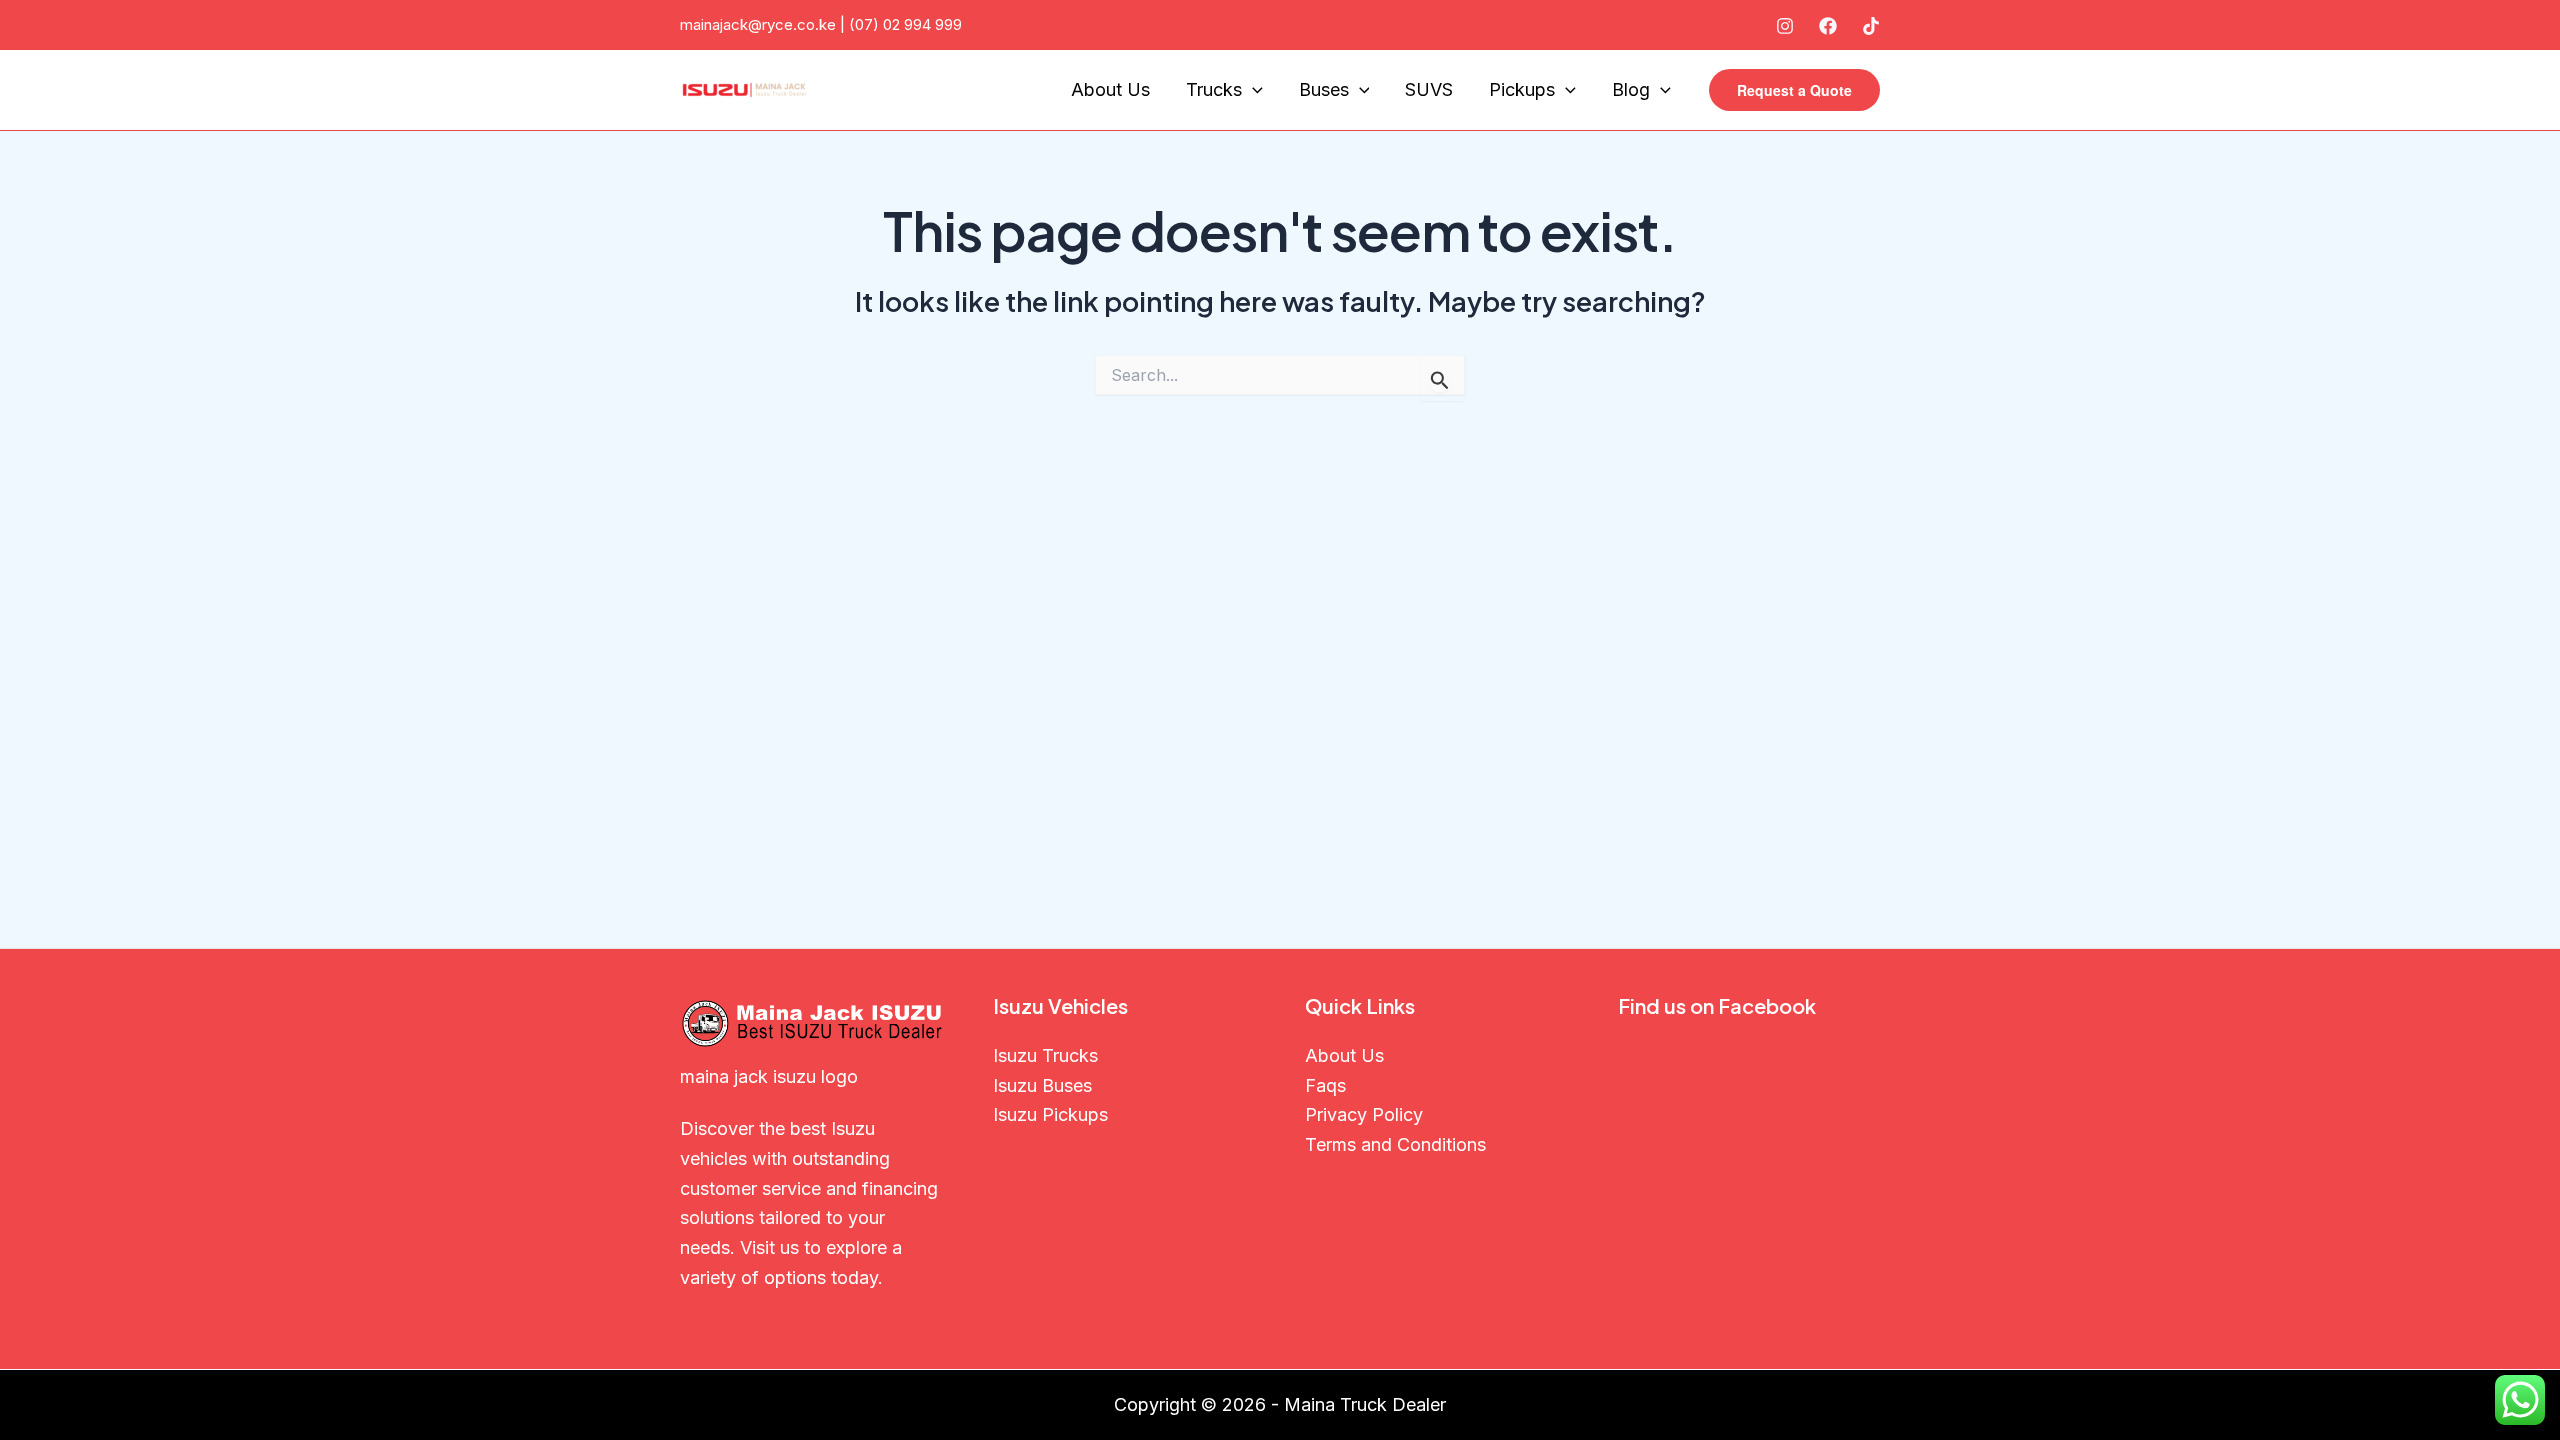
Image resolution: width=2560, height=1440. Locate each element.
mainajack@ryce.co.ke (758, 24)
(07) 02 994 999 (905, 24)
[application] (1252, 90)
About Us (1110, 89)
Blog (1631, 89)
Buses (1324, 89)
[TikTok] (1871, 26)
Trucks (1214, 89)
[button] (1794, 90)
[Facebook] (1828, 26)
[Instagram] (1785, 26)
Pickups (1522, 89)
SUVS (1429, 89)
